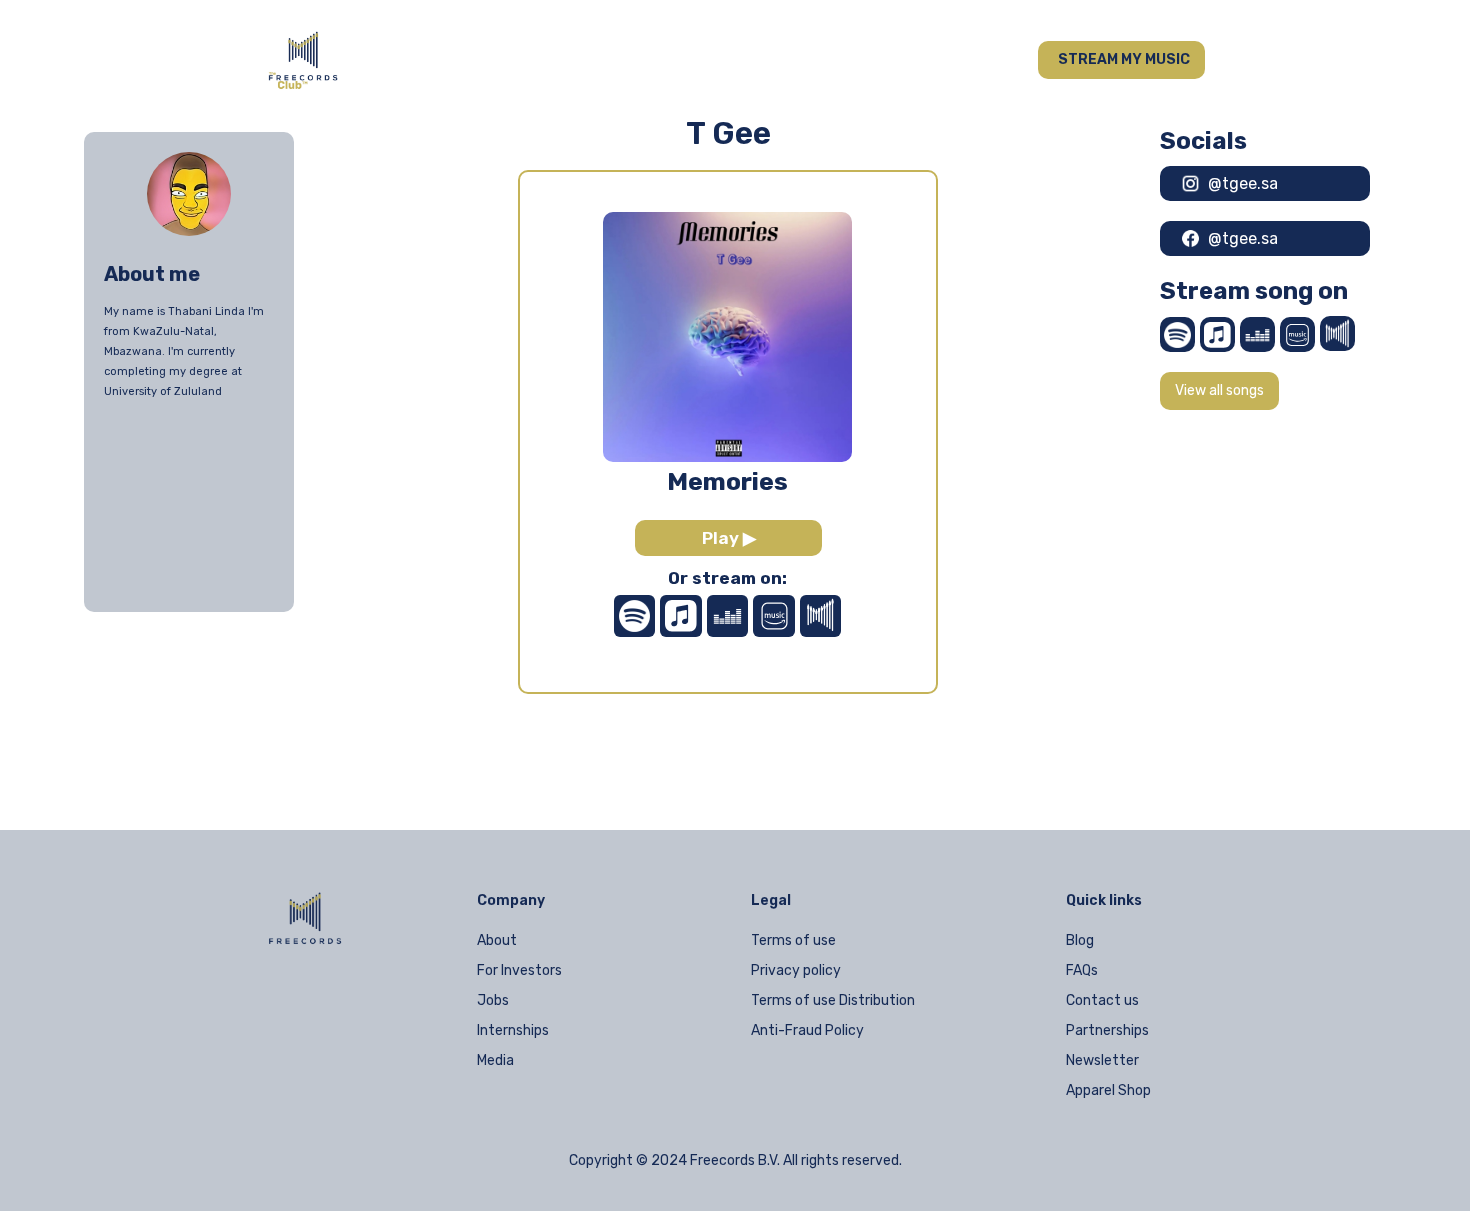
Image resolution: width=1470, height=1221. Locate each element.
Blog (1080, 940)
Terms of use (793, 940)
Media (495, 1060)
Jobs (493, 1000)
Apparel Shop (1108, 1090)
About (497, 940)
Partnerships (1107, 1030)
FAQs (1082, 970)
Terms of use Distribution (833, 1000)
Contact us (1102, 1000)
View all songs (1219, 390)
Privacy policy (796, 970)
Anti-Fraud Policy (807, 1030)
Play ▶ (729, 538)
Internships (513, 1030)
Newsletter (1102, 1060)
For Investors (519, 970)
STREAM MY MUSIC (1124, 59)
